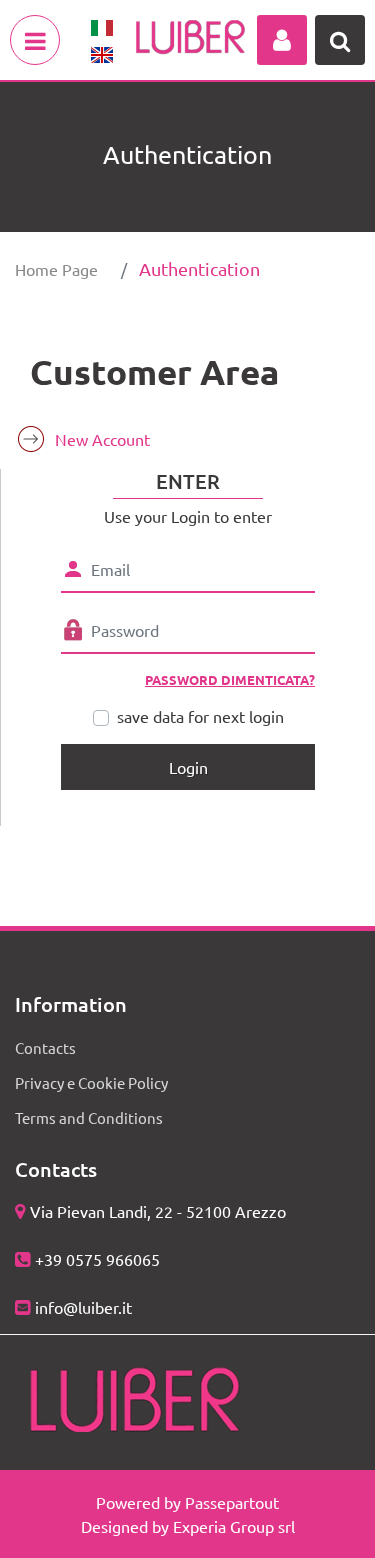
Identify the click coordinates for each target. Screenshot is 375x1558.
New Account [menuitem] (102, 439)
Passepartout (232, 1502)
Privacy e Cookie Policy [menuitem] (91, 1082)
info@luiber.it (83, 1307)
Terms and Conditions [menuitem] (89, 1117)
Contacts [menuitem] (45, 1047)
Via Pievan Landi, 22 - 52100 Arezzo (158, 1211)
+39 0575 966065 (97, 1259)
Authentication (199, 268)
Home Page (56, 269)
